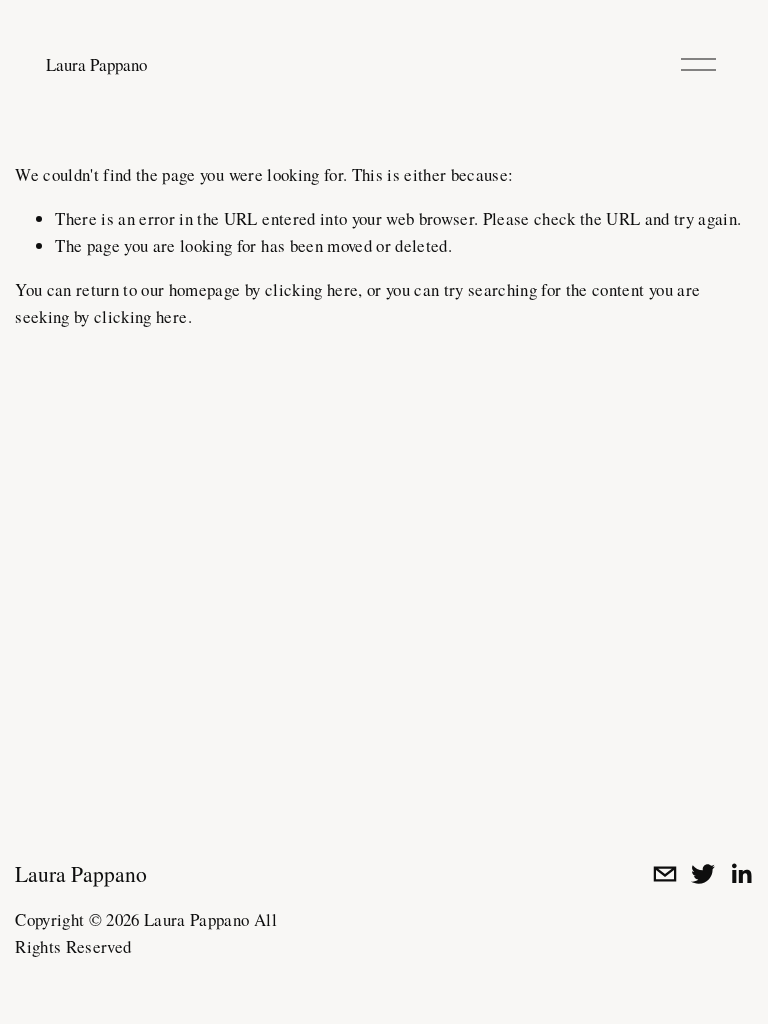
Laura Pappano (96, 64)
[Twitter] (703, 874)
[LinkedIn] (741, 874)
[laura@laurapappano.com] (665, 874)
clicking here (311, 289)
